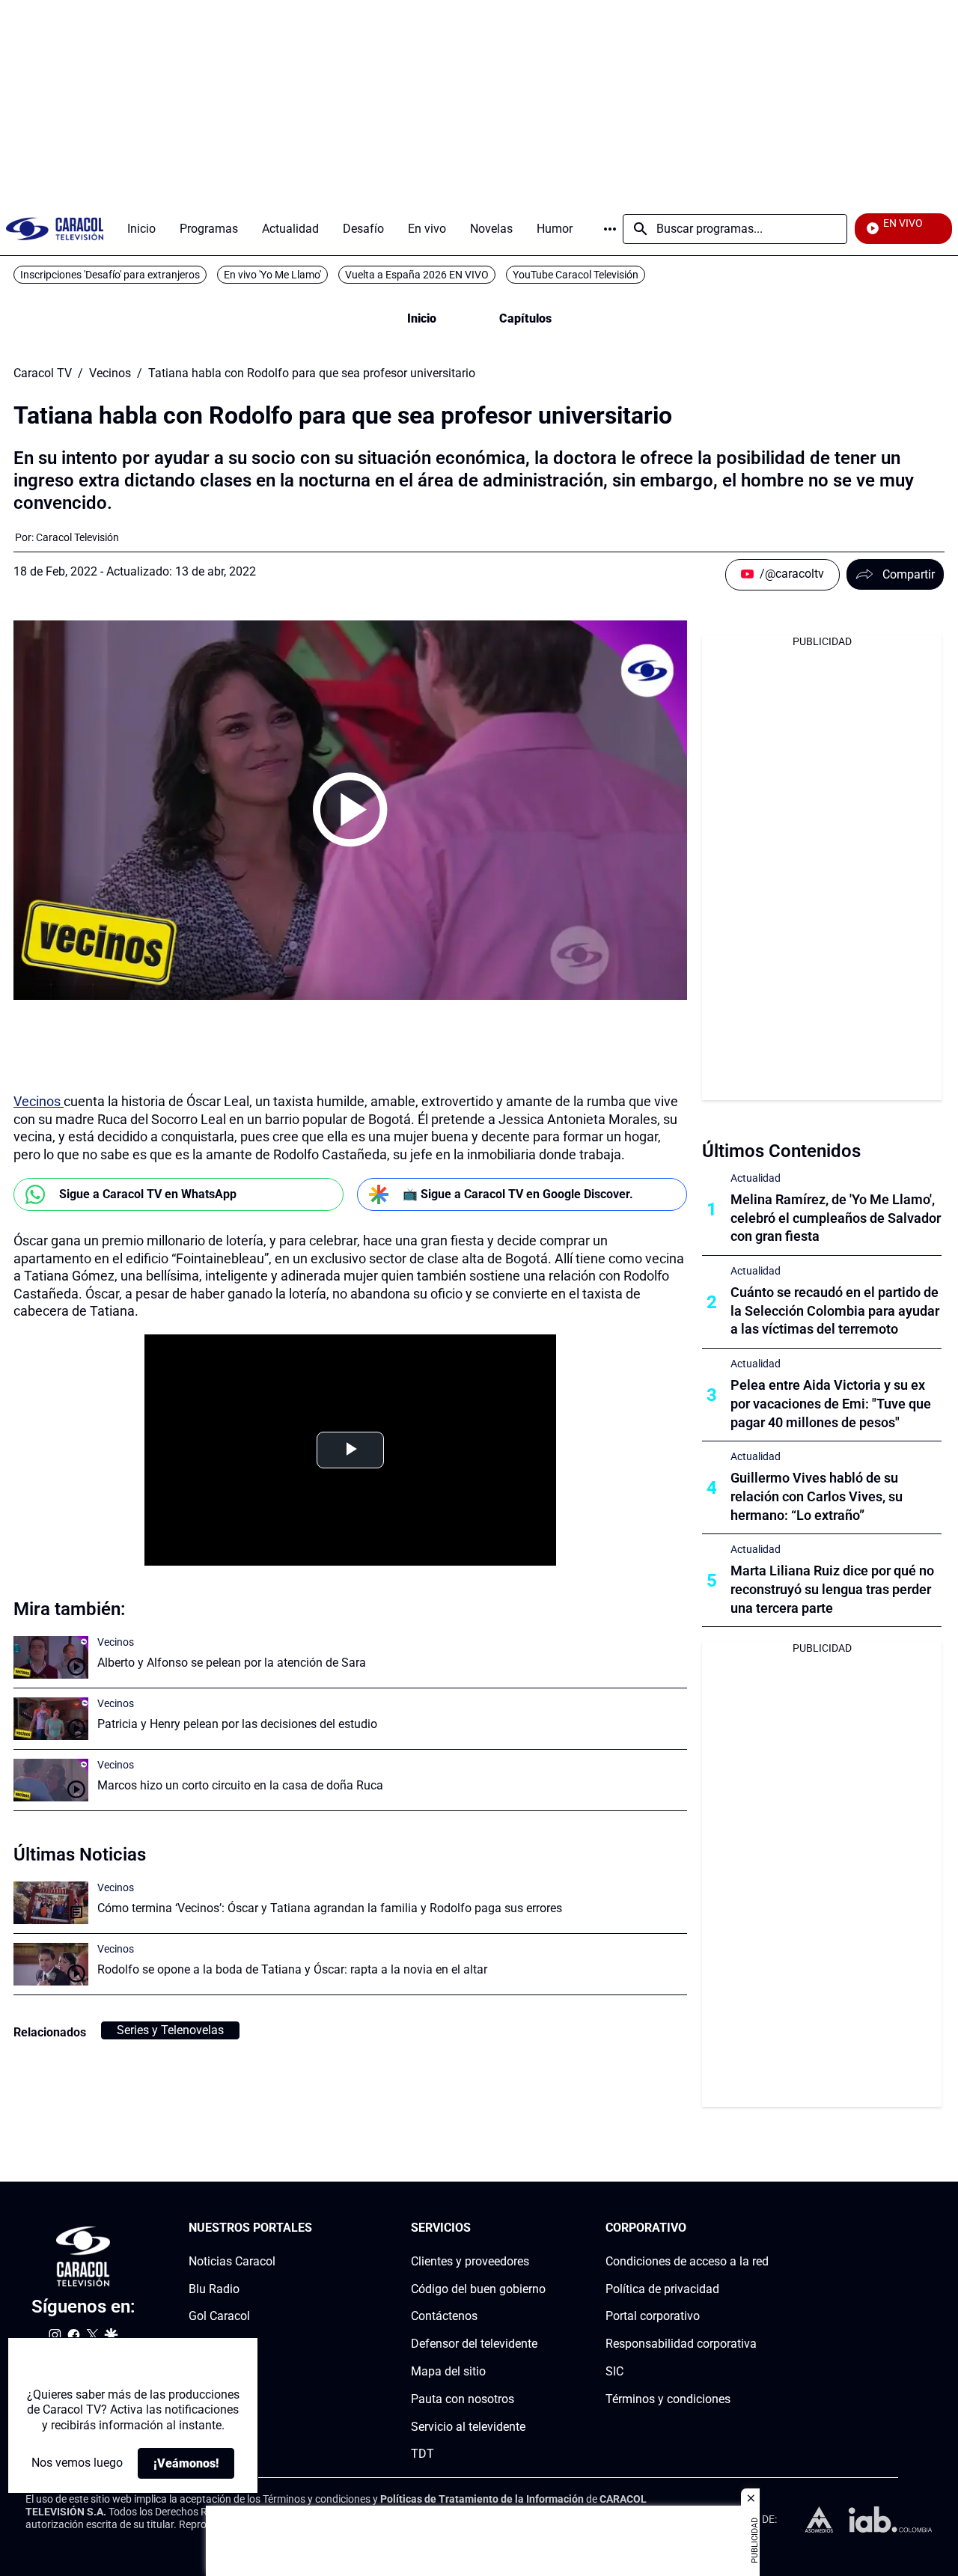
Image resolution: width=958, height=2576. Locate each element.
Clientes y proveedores (470, 2261)
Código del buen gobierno (478, 2289)
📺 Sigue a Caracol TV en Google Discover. (518, 1194)
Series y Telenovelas (170, 2030)
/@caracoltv (792, 574)
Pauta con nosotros (463, 2399)
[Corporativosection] (764, 2228)
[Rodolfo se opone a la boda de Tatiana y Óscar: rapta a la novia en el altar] (51, 1964)
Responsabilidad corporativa (681, 2344)
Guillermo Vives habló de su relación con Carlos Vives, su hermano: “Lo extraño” (817, 1496)
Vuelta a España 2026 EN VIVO (417, 275)
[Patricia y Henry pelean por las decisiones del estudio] (51, 1719)
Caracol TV (43, 373)
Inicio (422, 318)
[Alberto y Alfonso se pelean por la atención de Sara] (51, 1657)
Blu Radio (214, 2289)
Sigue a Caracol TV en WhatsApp (148, 1194)
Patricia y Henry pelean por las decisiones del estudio (237, 1724)
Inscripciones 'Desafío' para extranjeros (110, 275)
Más (610, 229)
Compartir (909, 574)
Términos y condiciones (668, 2399)
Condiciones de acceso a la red (687, 2261)
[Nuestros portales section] (317, 2228)
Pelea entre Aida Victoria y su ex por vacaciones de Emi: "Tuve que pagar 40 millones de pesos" (831, 1404)
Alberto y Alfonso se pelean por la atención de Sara (232, 1663)
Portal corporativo (653, 2317)
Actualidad (756, 1178)
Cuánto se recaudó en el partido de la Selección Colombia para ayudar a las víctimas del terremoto (835, 1311)
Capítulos (525, 318)
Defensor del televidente (474, 2344)
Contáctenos (444, 2317)
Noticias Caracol (232, 2261)
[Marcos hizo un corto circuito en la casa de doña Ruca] (51, 1780)
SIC (614, 2371)
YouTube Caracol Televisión (576, 275)
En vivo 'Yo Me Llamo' (272, 275)
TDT (422, 2454)
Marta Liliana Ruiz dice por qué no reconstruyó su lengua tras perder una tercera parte (832, 1589)
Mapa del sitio (448, 2371)
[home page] (55, 229)
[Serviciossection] (541, 2228)
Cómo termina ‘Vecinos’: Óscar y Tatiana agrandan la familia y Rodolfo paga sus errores (330, 1908)
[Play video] (350, 810)
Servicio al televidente (468, 2427)
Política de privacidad (662, 2289)
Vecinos (110, 373)
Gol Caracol (219, 2317)
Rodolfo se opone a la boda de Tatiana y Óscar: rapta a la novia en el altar (292, 1969)
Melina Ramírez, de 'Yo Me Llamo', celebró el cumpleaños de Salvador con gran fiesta (836, 1218)
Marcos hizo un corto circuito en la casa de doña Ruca (240, 1785)
